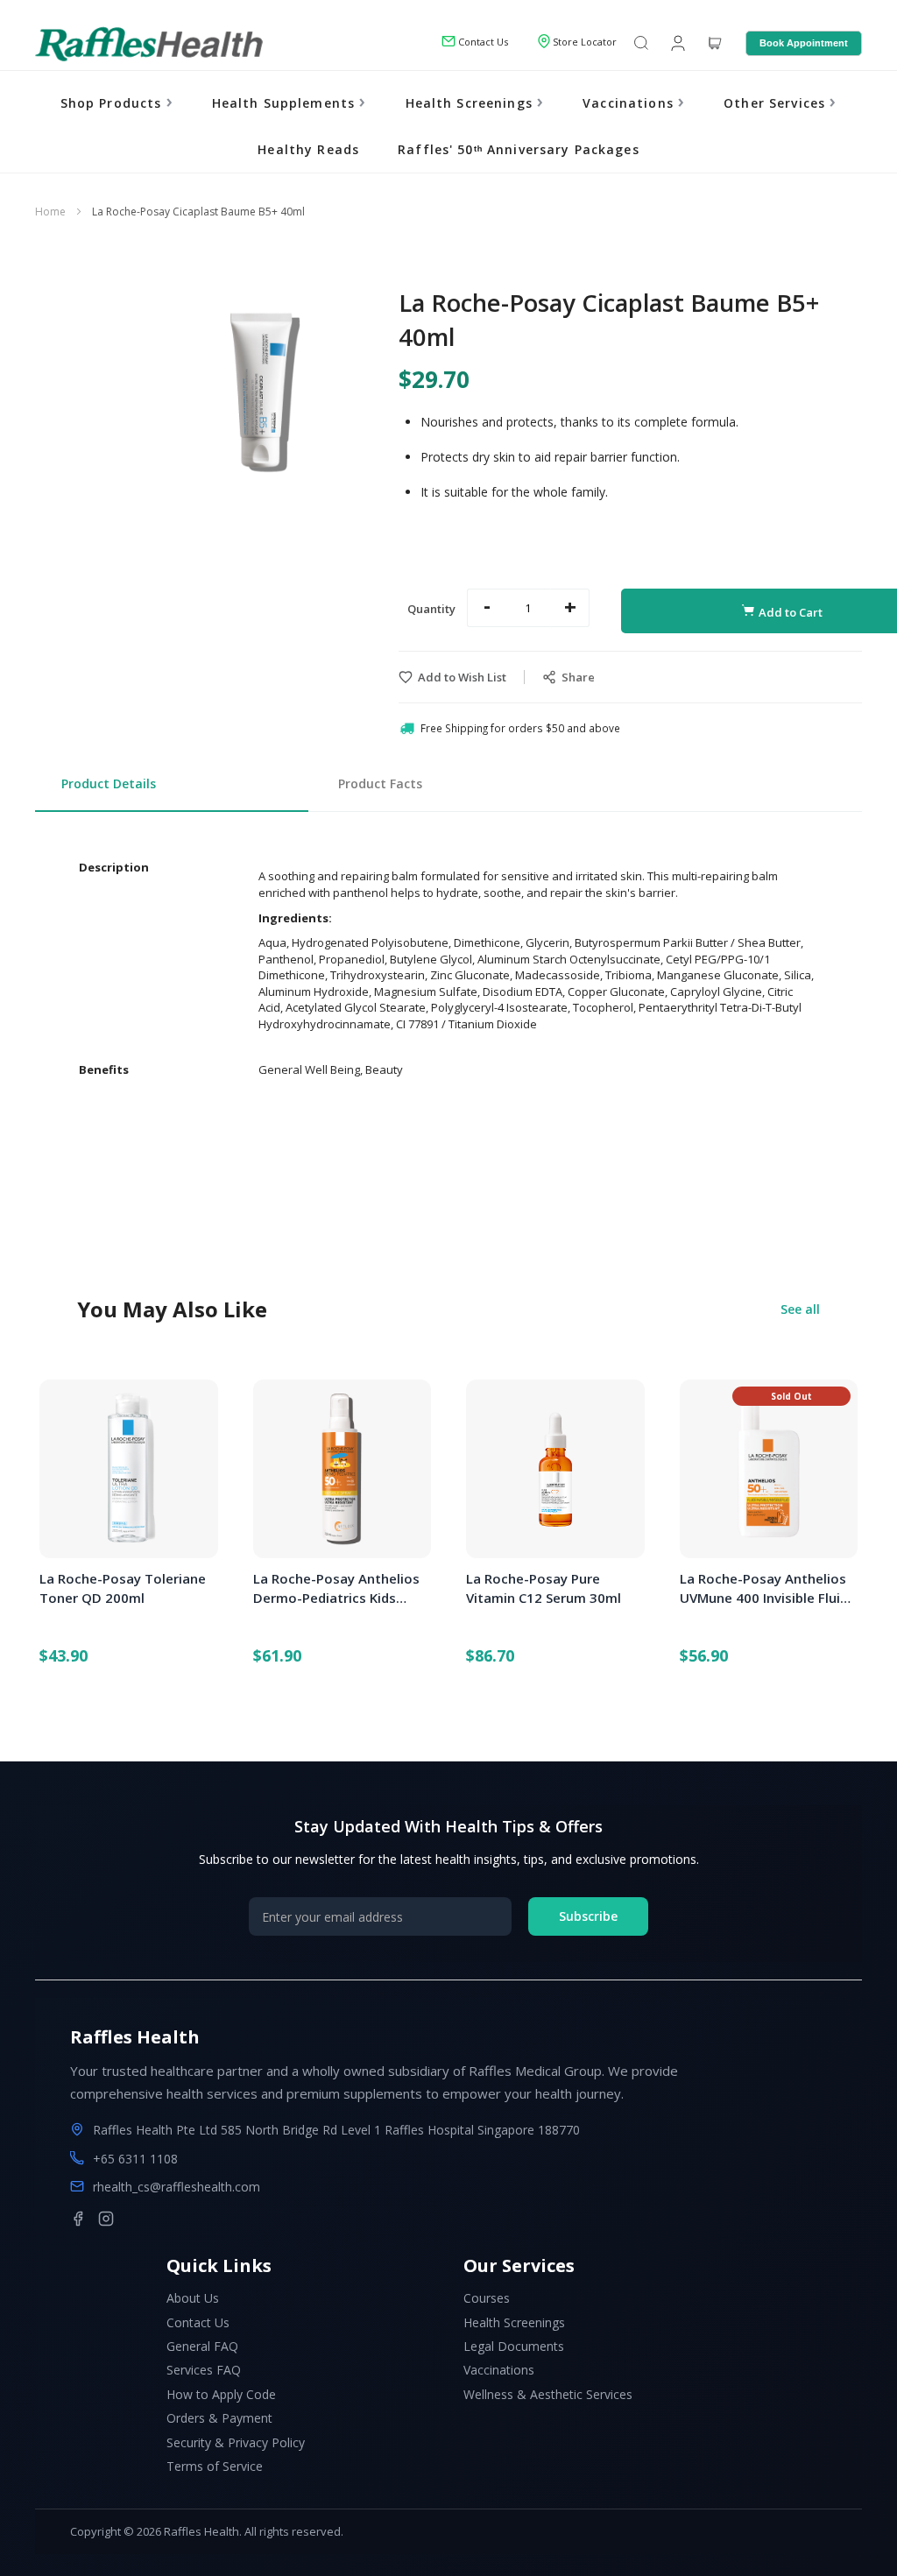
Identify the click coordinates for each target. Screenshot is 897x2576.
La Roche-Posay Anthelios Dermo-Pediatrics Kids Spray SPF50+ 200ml (336, 1588)
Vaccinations (630, 103)
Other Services (777, 103)
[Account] (676, 42)
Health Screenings (471, 103)
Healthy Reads (308, 149)
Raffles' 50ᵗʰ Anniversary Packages (518, 149)
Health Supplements (286, 103)
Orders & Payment (219, 2418)
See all (800, 1309)
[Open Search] (641, 44)
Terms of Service (215, 2466)
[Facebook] (78, 2219)
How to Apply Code (221, 2394)
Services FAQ (204, 2370)
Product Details (109, 783)
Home (50, 212)
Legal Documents (514, 2346)
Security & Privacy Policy (236, 2442)
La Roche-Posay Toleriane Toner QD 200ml (123, 1588)
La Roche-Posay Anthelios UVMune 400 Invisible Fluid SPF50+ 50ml (764, 1588)
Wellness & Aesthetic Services (548, 2394)
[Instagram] (106, 2219)
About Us (193, 2298)
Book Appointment (804, 43)
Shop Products (113, 103)
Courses (487, 2298)
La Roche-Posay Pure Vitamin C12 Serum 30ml (544, 1588)
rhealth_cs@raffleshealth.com (177, 2187)
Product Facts (380, 783)
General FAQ (202, 2346)
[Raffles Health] (149, 44)
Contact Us (198, 2322)
